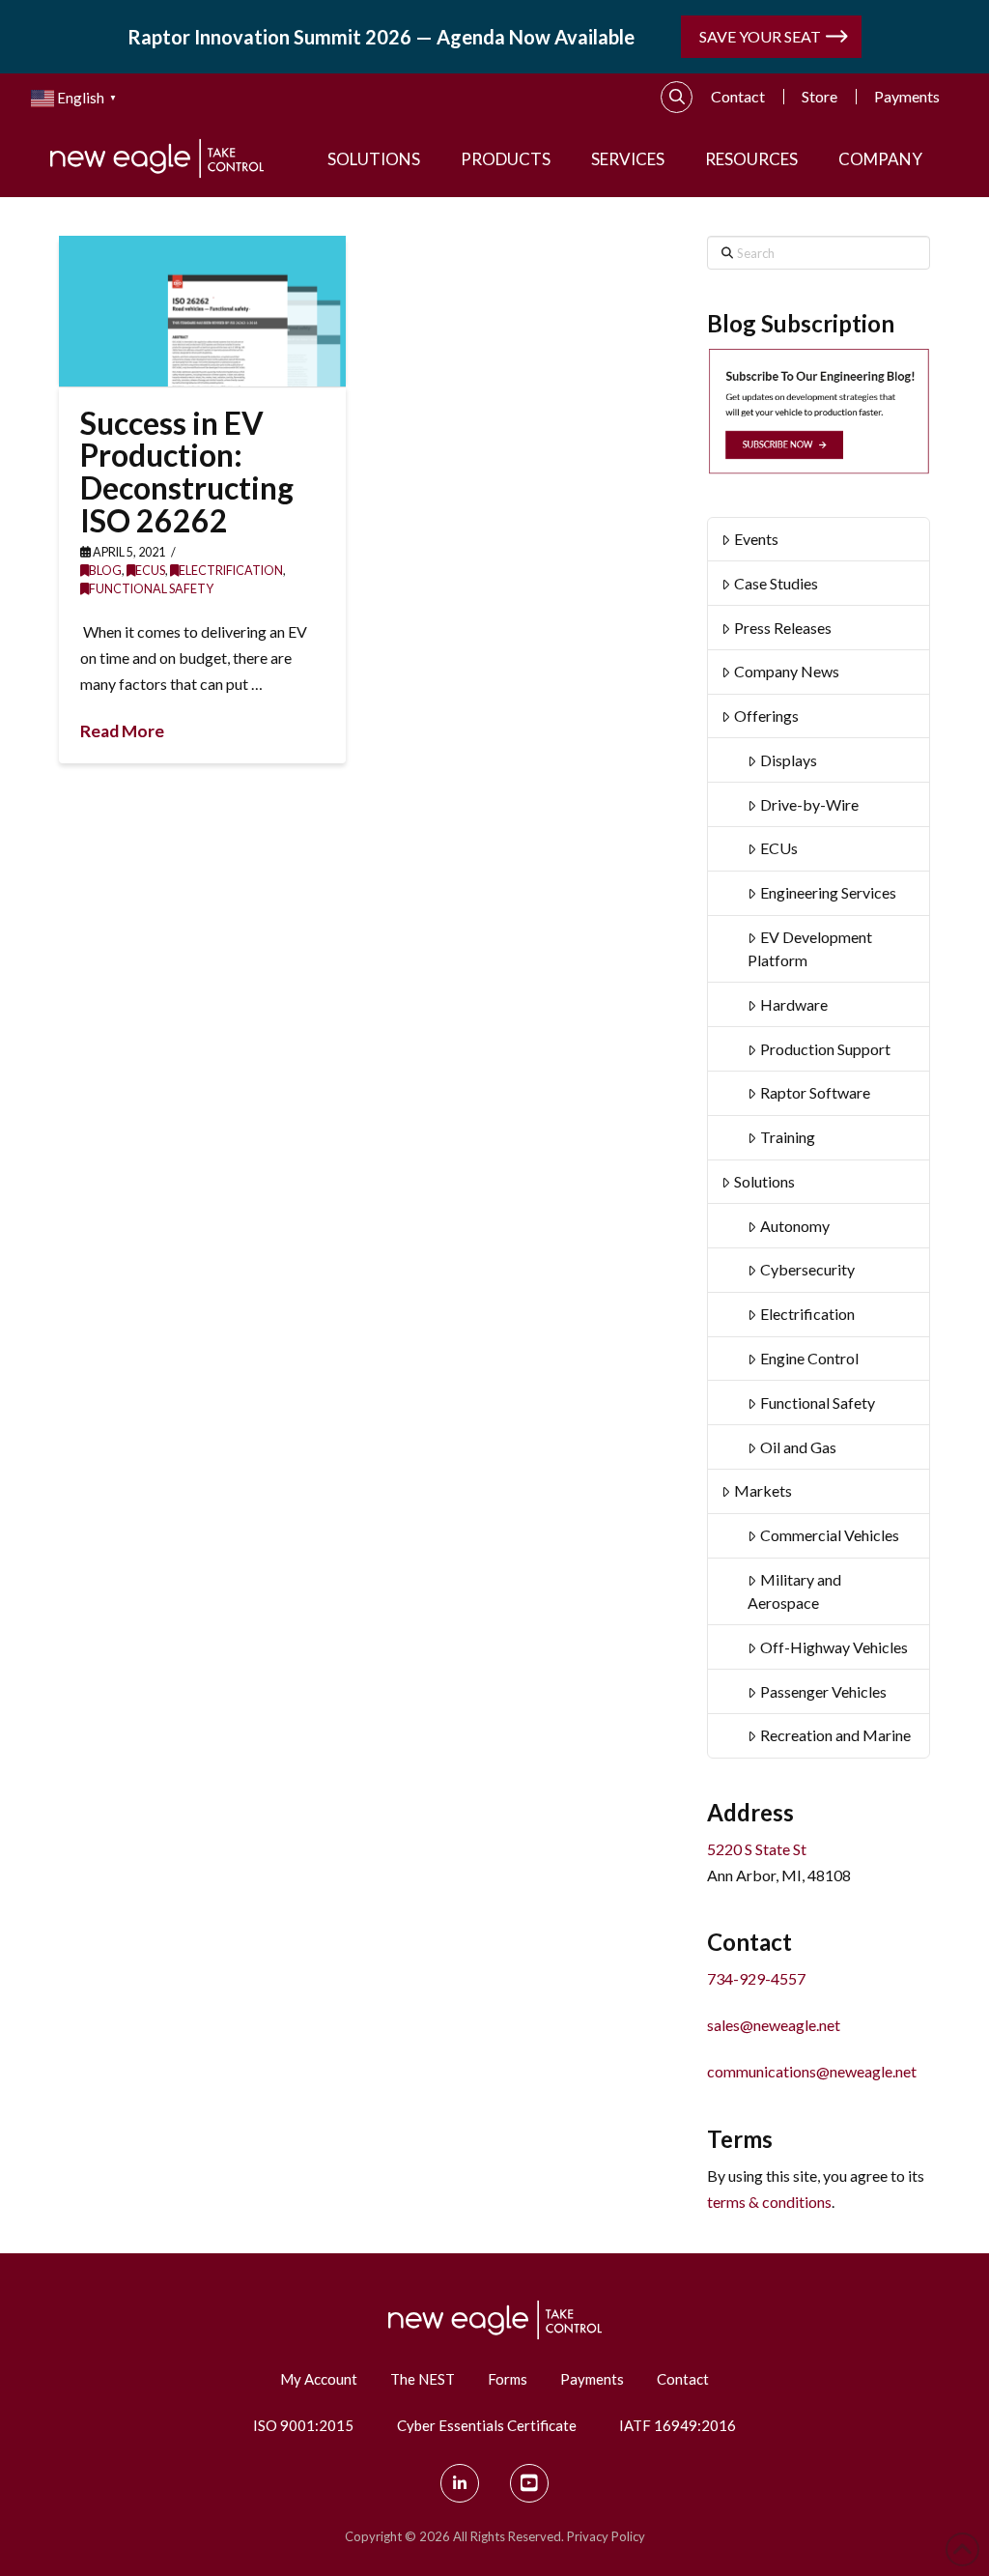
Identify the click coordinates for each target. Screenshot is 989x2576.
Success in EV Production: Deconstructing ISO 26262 (187, 472)
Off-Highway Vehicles (834, 1647)
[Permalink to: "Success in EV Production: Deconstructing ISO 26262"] (202, 311)
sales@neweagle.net (774, 2025)
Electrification (231, 571)
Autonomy (795, 1226)
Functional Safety (151, 589)
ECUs (150, 571)
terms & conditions (769, 2202)
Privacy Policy (606, 2536)
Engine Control (809, 1358)
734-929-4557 (756, 1978)
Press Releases (783, 628)
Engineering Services (828, 892)
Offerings (766, 716)
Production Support (825, 1049)
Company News (787, 671)
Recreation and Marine (835, 1735)
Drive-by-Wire (809, 804)
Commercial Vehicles (830, 1535)
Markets (763, 1490)
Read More (122, 731)
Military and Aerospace (794, 1591)
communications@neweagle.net (812, 2071)
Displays (789, 760)
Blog (105, 571)
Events (756, 539)
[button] (677, 98)
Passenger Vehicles (823, 1691)
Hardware (794, 1004)
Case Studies (776, 583)
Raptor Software (815, 1092)
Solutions (764, 1181)
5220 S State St (757, 1849)
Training (788, 1137)
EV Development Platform (810, 948)
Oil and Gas (798, 1447)
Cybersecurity (807, 1269)
